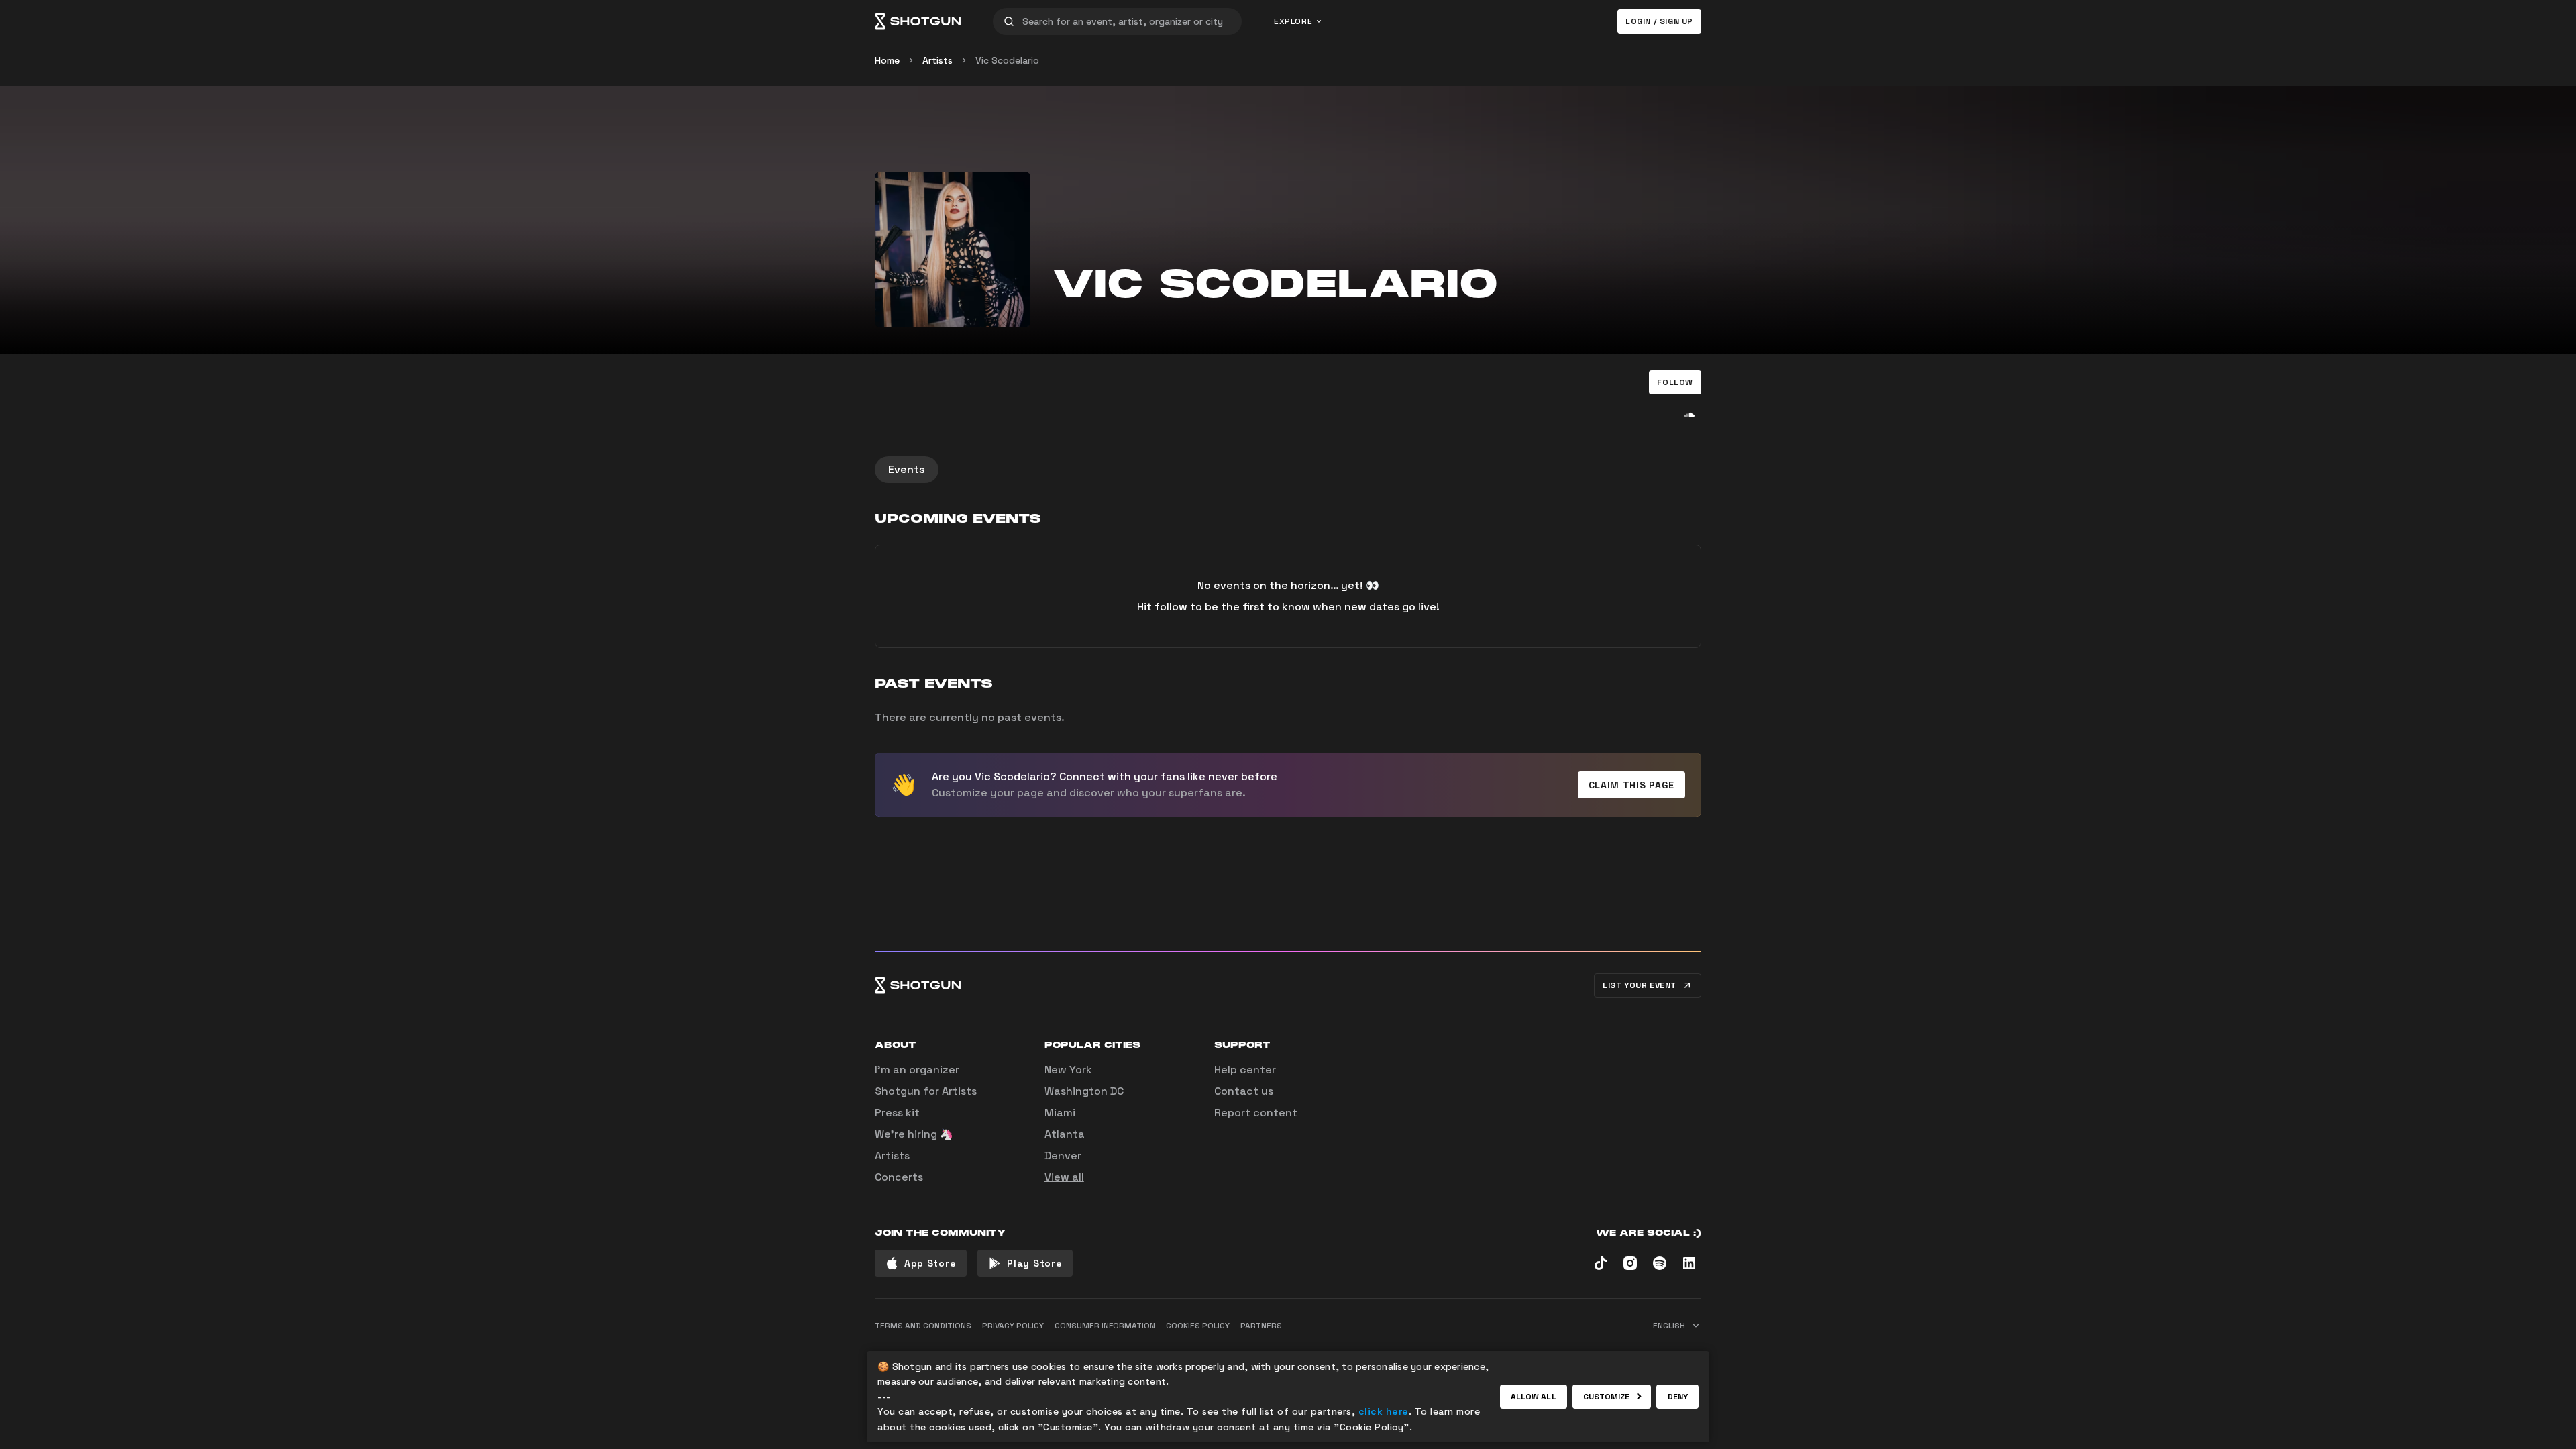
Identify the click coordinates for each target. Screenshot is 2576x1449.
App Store (930, 1263)
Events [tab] (907, 469)
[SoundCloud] (1689, 415)
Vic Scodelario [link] (1007, 60)
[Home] (918, 21)
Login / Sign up (1659, 21)
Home (887, 60)
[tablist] (1288, 470)
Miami (1060, 1113)
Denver (1063, 1156)
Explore (1293, 21)
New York (1068, 1070)
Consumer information (1105, 1326)
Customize (1607, 1397)
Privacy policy (1013, 1326)
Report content (1256, 1113)
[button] (1675, 382)
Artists (937, 60)
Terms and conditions (923, 1326)
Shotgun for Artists (926, 1091)
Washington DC (1084, 1091)
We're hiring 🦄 (914, 1134)
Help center (1245, 1070)
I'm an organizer (917, 1070)
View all (1064, 1177)
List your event (1640, 985)
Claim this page (1632, 785)
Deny (1677, 1397)
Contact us (1244, 1091)
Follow (1675, 382)
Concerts (899, 1177)
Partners (1261, 1326)
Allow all (1534, 1397)
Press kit (897, 1113)
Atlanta (1065, 1134)
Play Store (1034, 1263)
